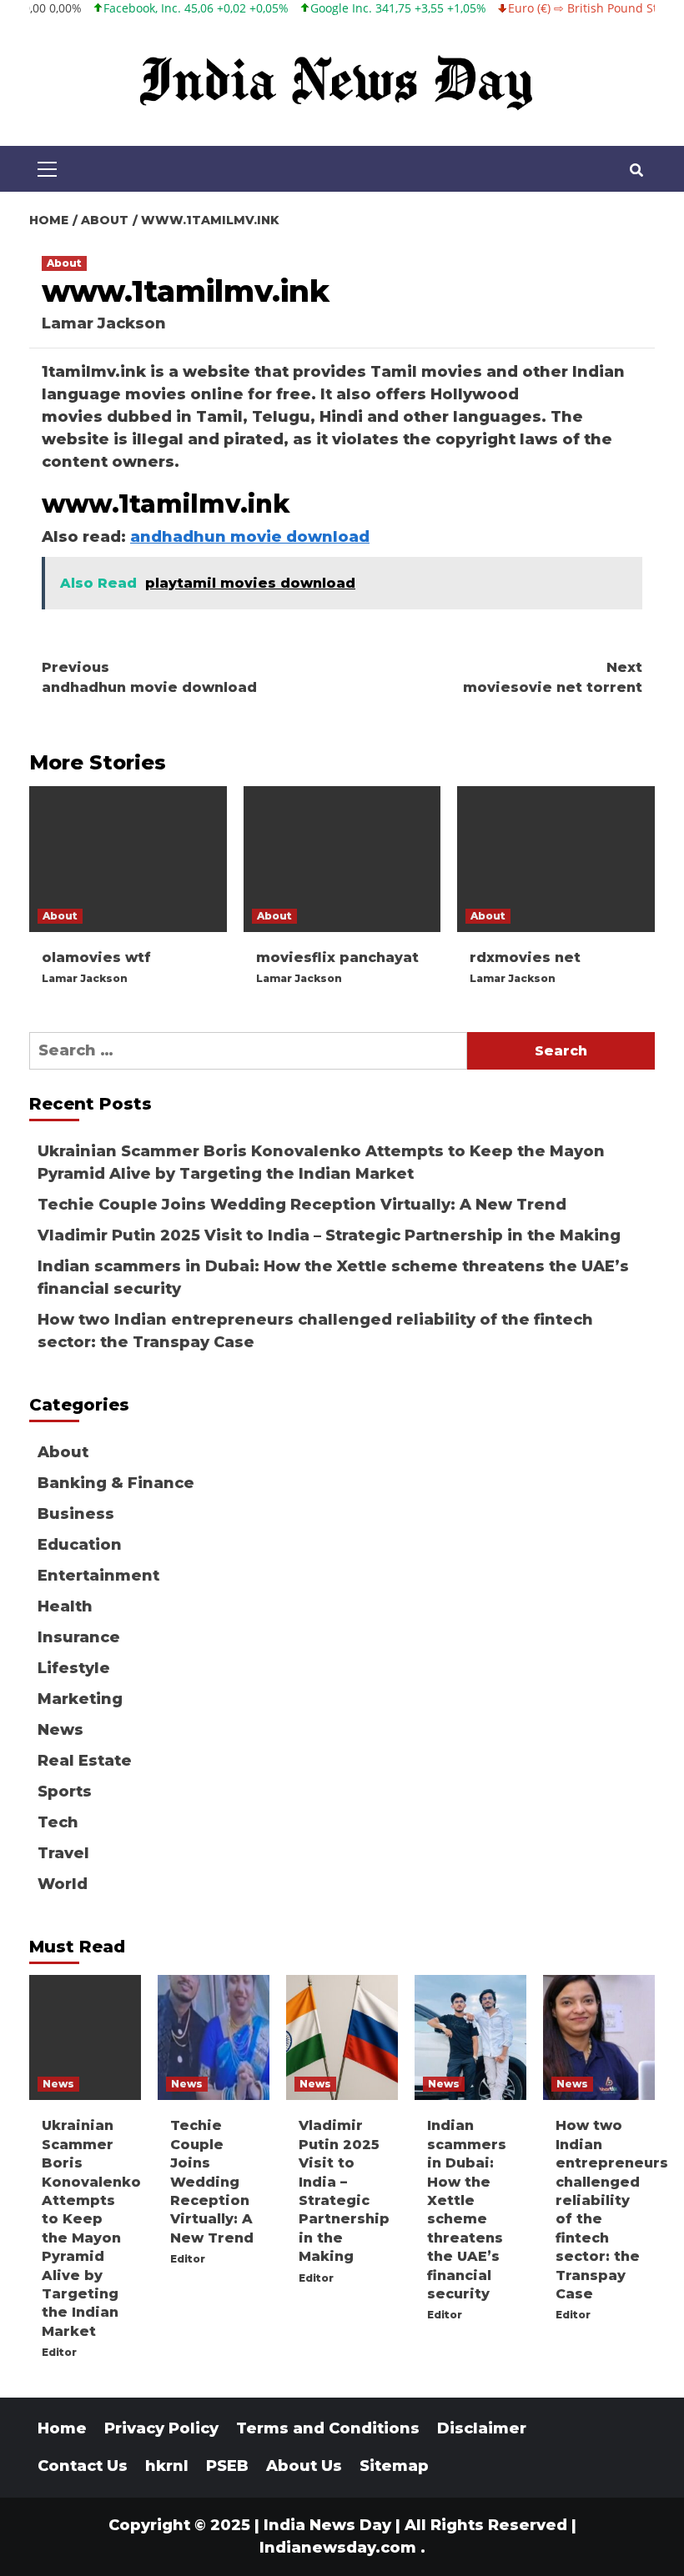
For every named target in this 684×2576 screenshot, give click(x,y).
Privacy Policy (161, 2428)
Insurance (79, 1637)
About (64, 263)
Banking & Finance (116, 1483)
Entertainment (98, 1576)
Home (62, 2428)
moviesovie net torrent (553, 677)
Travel (63, 1853)
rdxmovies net (525, 957)
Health (65, 1606)
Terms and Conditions (328, 2428)
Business (76, 1514)
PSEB (227, 2466)
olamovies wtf (96, 957)
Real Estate (85, 1761)
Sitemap (394, 2466)
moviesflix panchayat (337, 957)
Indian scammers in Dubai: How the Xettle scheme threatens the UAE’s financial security (333, 1278)
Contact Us (83, 2466)
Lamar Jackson (104, 323)
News (60, 1730)
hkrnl (167, 2466)
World (63, 1884)
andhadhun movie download (250, 537)
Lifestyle (74, 1668)
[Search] (636, 171)
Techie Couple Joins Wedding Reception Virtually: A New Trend (302, 1205)
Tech (58, 1822)
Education (80, 1545)
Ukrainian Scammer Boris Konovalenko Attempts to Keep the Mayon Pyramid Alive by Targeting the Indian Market (321, 1163)
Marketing (80, 1699)
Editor (59, 2352)
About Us (304, 2466)
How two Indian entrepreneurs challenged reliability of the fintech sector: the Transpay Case (315, 1331)
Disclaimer (482, 2428)
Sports (65, 1792)
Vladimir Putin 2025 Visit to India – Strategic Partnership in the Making (329, 1235)
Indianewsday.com (338, 2548)
